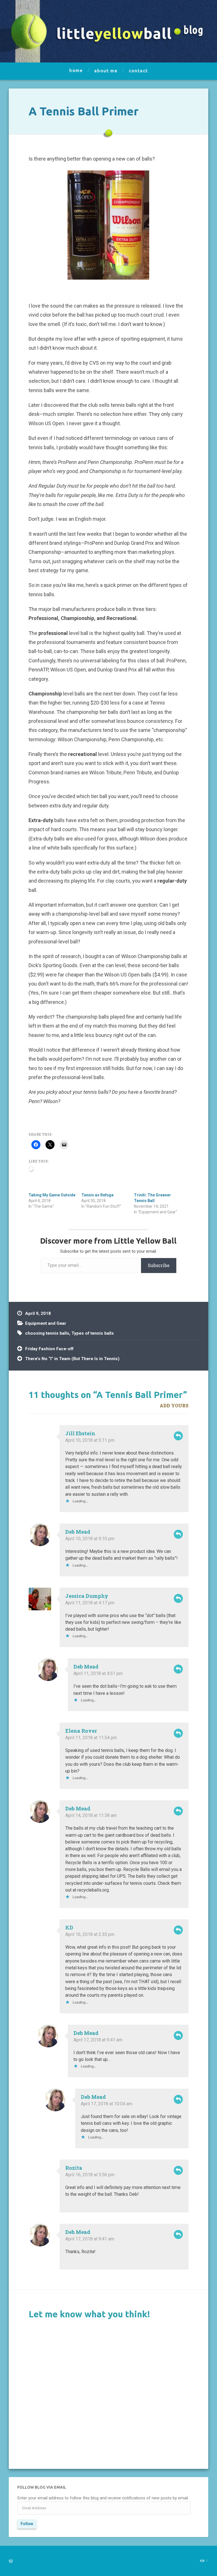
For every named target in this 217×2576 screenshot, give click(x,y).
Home (76, 70)
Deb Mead (78, 1532)
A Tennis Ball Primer (83, 111)
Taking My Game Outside (52, 1195)
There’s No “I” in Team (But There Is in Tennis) (72, 1359)
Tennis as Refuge (97, 1195)
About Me (106, 71)
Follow (27, 2524)
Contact (138, 71)
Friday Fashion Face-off (49, 1349)
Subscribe (159, 1265)
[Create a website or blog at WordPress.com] (11, 2561)
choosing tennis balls (47, 1333)
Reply (178, 1436)
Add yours (174, 1405)
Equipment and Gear (46, 1323)
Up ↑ (204, 2560)
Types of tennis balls (93, 1333)
